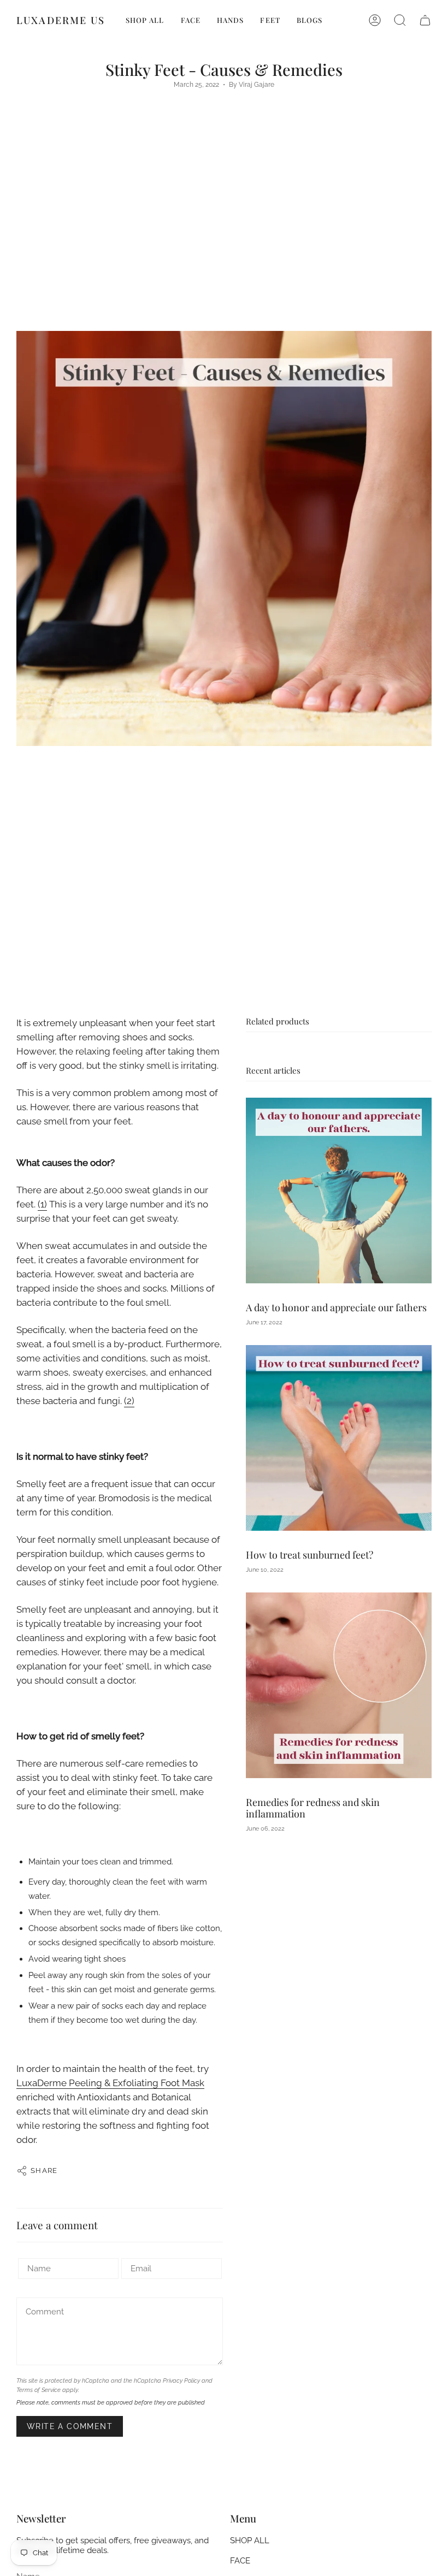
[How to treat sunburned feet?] (339, 1438)
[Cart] (425, 20)
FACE (240, 2561)
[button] (400, 20)
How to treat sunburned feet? (310, 1555)
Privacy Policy (181, 2380)
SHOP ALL (250, 2541)
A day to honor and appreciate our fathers (336, 1307)
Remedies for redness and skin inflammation (313, 1808)
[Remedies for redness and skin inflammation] (339, 1685)
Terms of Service (39, 2390)
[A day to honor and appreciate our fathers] (339, 1191)
